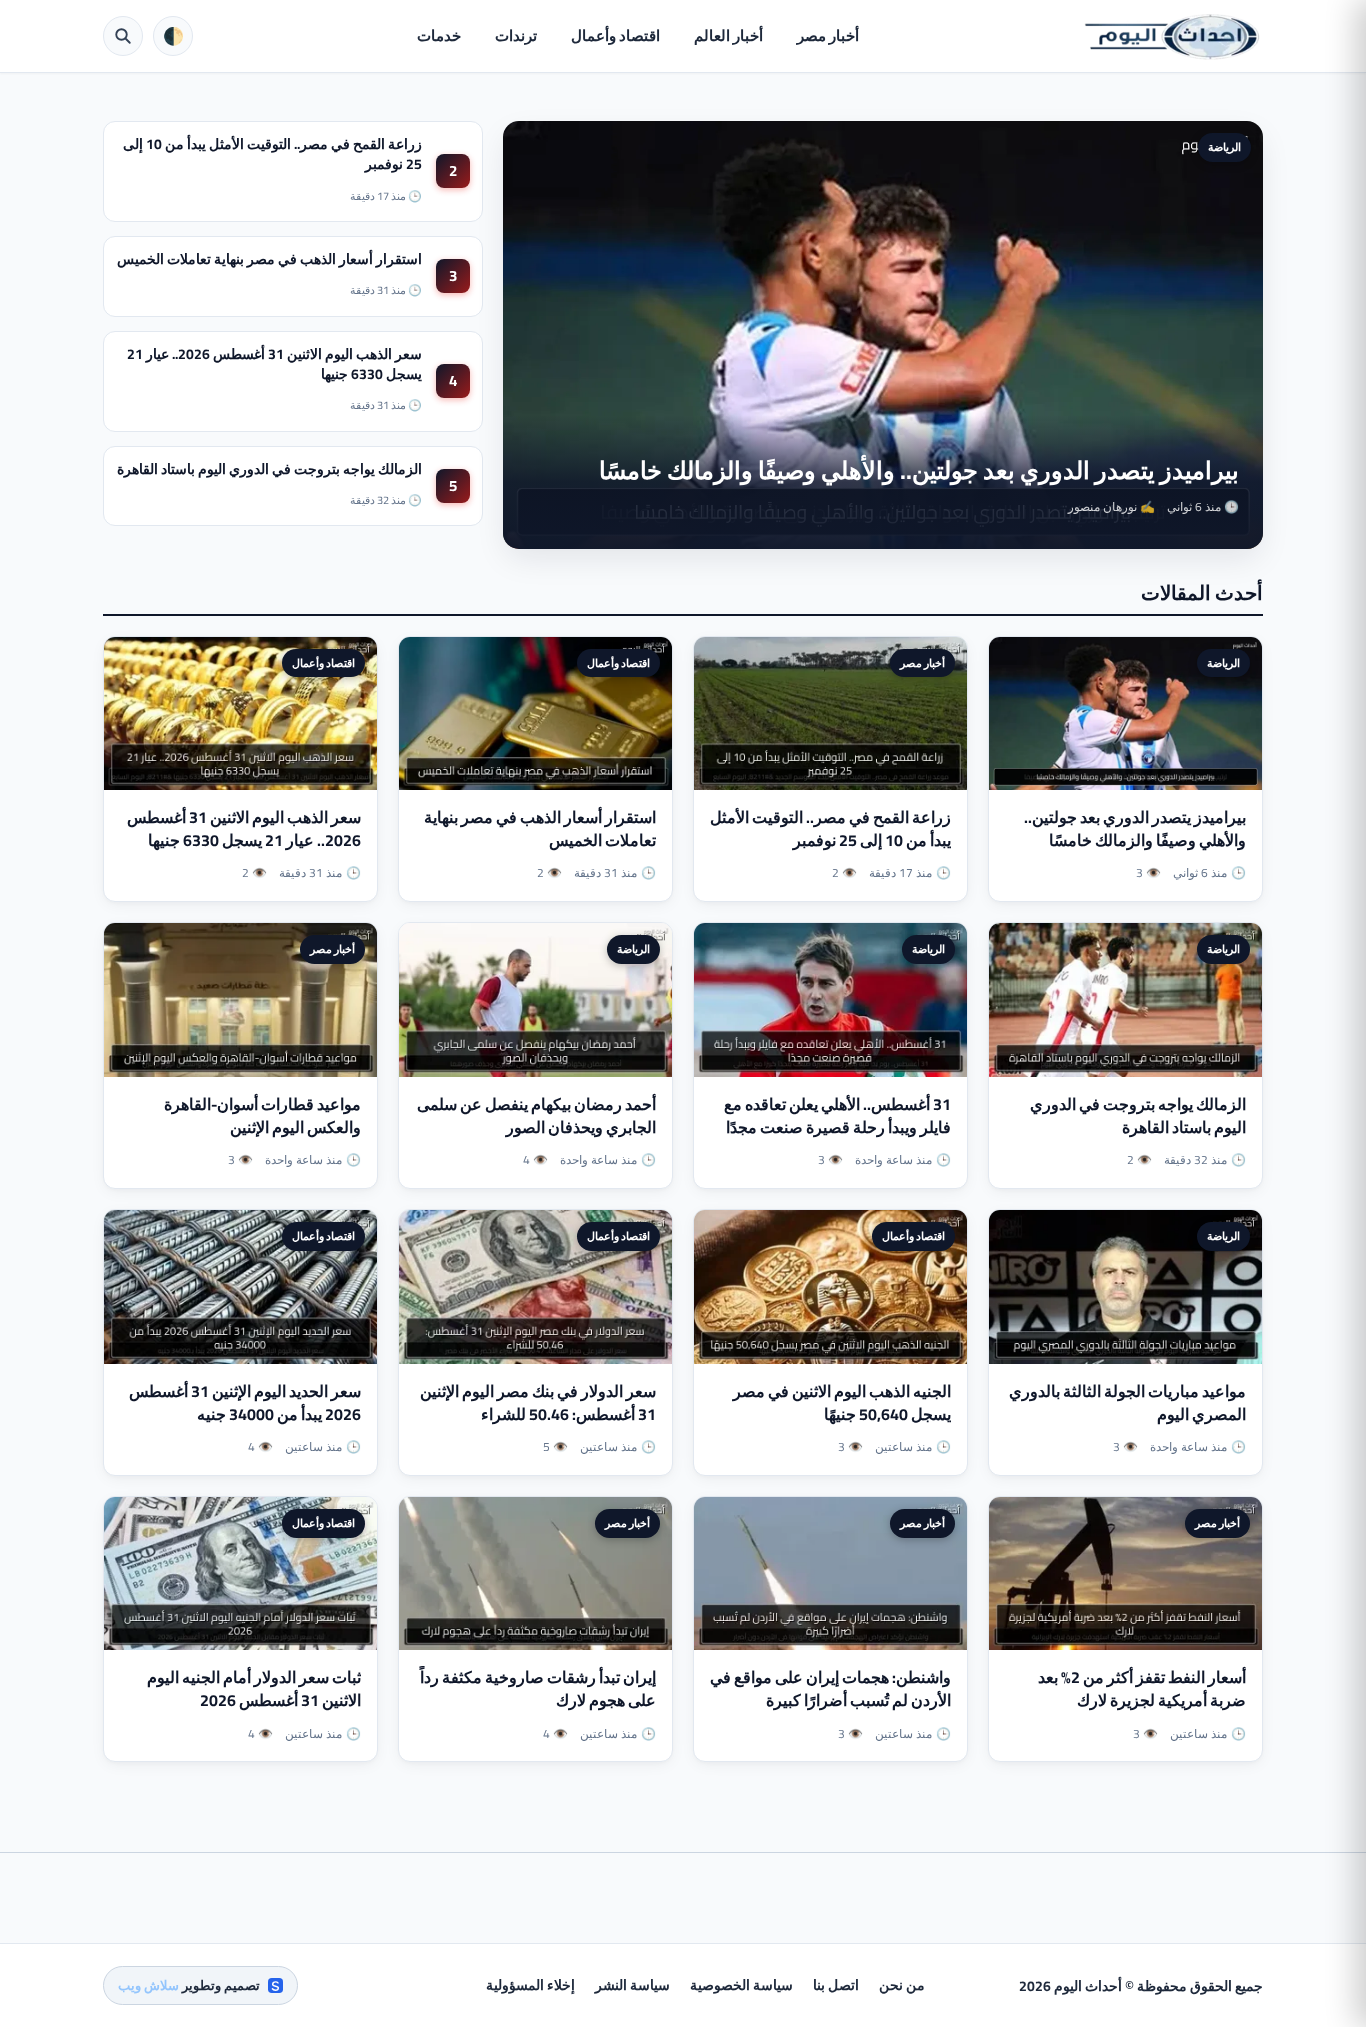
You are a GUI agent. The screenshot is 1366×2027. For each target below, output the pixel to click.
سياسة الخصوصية (741, 1985)
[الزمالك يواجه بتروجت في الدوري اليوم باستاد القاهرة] (1125, 1000)
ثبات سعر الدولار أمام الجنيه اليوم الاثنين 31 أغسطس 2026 (254, 1688)
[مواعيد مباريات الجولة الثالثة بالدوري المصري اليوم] (1125, 1287)
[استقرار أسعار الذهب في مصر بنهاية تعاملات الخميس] (535, 714)
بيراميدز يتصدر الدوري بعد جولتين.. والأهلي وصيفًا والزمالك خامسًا (919, 470)
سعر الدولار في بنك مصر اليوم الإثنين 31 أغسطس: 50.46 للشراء (538, 1402)
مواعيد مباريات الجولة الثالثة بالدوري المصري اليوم (1127, 1402)
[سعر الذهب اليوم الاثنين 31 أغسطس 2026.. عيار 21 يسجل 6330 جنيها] (240, 714)
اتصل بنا (836, 1985)
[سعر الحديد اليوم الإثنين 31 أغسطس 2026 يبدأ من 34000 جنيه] (240, 1287)
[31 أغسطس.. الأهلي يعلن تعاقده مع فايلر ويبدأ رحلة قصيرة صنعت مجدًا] (830, 1000)
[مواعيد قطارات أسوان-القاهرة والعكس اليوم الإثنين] (240, 1000)
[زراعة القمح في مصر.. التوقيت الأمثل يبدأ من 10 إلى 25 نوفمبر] (830, 714)
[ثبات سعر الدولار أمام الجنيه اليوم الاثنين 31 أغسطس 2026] (240, 1574)
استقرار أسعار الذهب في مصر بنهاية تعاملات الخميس (269, 259)
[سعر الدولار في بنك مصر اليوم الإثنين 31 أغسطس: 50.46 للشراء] (535, 1287)
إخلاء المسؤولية (530, 1985)
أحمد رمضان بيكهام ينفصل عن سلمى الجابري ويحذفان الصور (536, 1115)
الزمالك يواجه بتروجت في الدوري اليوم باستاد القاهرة (269, 469)
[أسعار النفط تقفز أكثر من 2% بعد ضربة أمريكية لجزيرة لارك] (1125, 1574)
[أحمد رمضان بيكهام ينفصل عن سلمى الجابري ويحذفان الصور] (535, 1000)
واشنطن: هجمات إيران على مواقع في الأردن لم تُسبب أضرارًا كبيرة (830, 1688)
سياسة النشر (632, 1985)
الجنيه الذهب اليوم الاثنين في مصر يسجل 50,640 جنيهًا (842, 1402)
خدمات (439, 35)
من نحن (902, 1985)
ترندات (516, 35)
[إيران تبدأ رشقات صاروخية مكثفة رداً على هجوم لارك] (535, 1574)
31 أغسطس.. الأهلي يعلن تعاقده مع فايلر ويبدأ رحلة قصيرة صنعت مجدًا (837, 1115)
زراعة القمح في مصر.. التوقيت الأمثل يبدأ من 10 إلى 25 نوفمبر (272, 154)
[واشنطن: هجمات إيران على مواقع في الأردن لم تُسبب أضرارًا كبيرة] (830, 1574)
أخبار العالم (728, 35)
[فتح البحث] (123, 36)
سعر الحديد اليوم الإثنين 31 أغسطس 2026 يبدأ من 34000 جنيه (245, 1402)
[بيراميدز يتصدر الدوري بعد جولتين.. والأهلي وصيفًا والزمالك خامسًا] (1125, 714)
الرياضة (1224, 147)
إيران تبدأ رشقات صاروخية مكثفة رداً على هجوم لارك (538, 1688)
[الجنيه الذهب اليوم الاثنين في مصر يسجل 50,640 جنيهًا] (830, 1287)
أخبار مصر (828, 35)
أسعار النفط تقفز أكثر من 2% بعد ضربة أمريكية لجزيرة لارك (1142, 1688)
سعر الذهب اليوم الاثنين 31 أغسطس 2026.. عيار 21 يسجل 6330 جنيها (274, 364)
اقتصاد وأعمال (615, 35)
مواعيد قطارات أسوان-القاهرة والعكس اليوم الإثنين (262, 1115)
